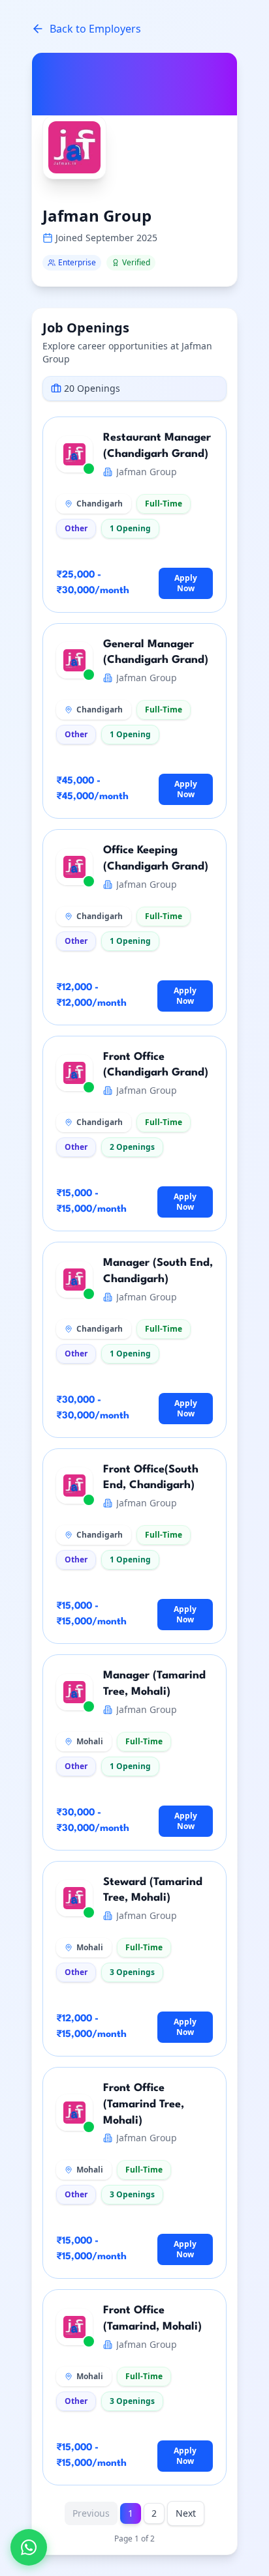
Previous (91, 2513)
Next (186, 2513)
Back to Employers (95, 29)
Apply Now (186, 583)
